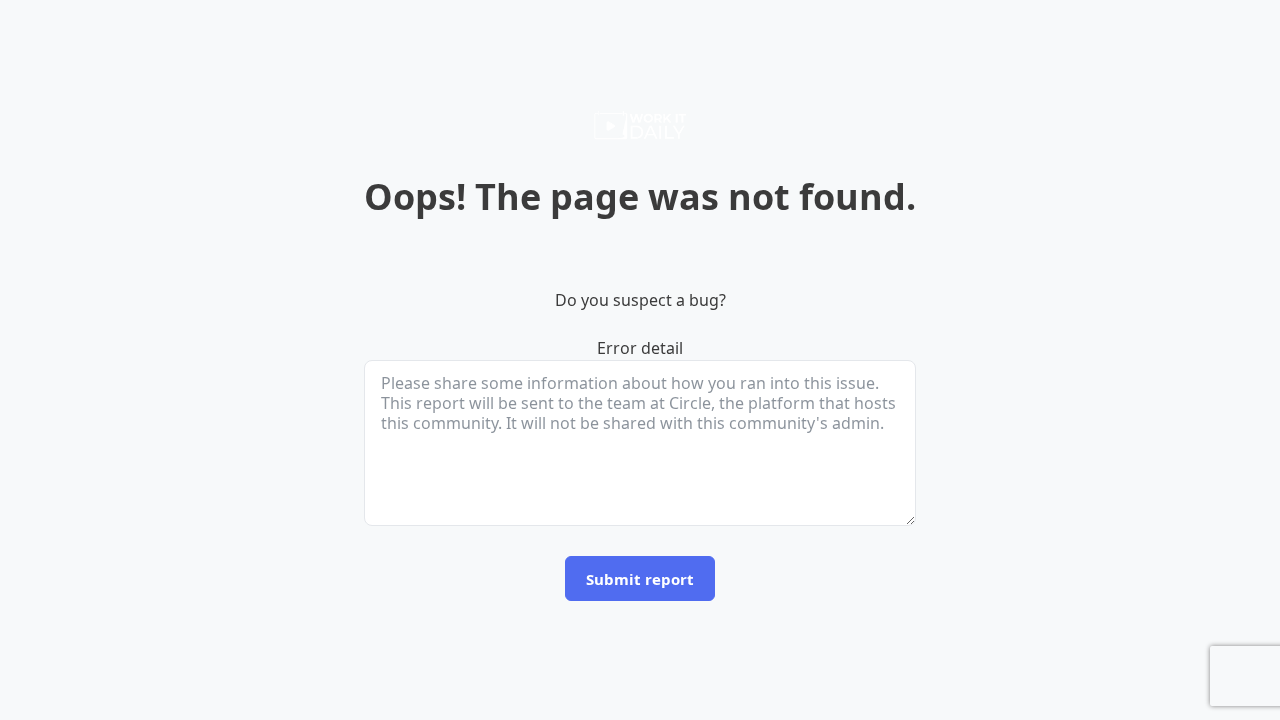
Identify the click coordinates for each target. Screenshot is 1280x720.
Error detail (640, 348)
